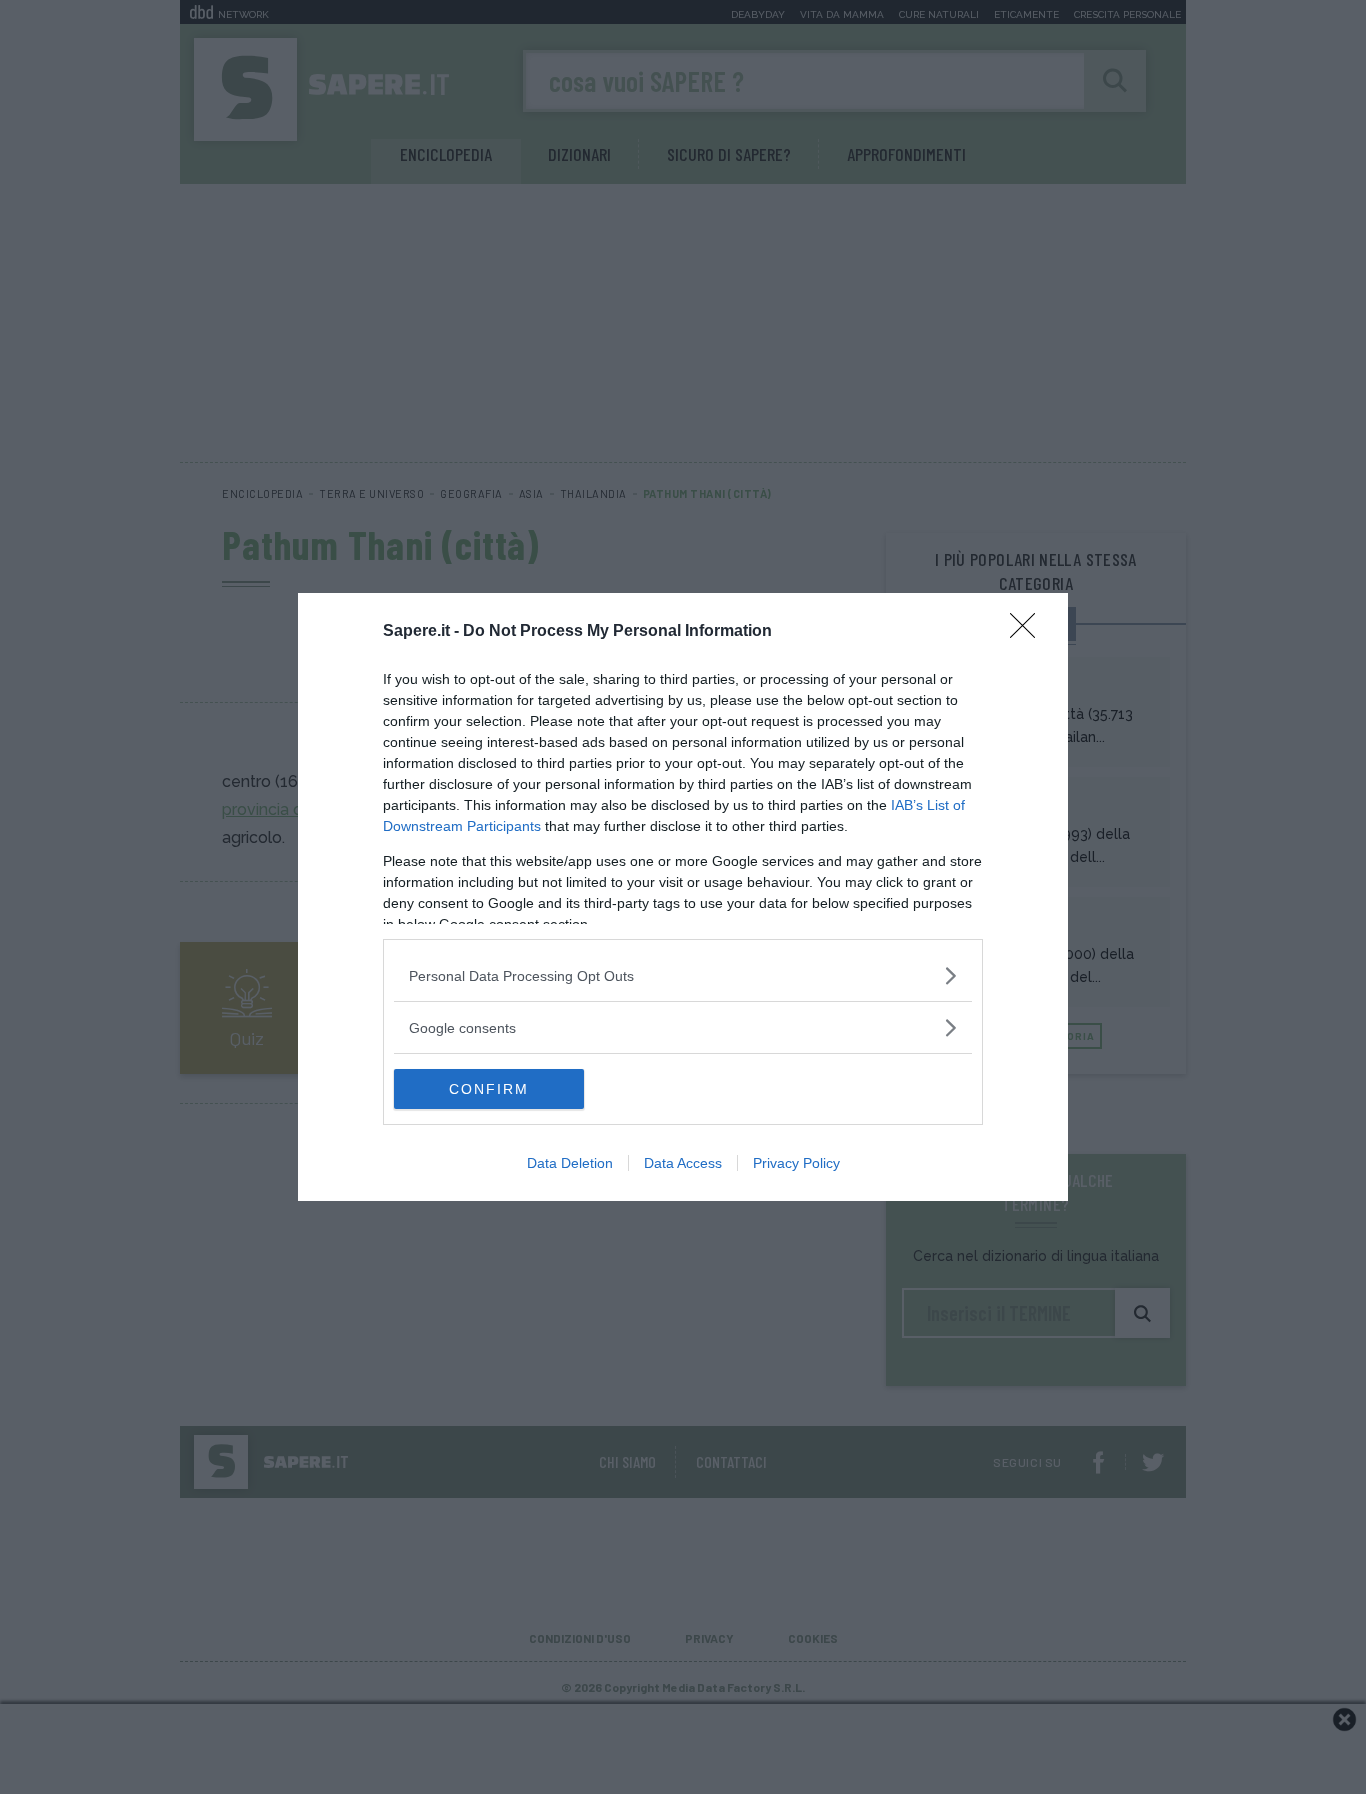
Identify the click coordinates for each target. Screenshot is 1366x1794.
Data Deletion (570, 1163)
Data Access (683, 1163)
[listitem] (683, 975)
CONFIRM (489, 1089)
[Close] (1029, 632)
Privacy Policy (796, 1163)
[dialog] (683, 897)
